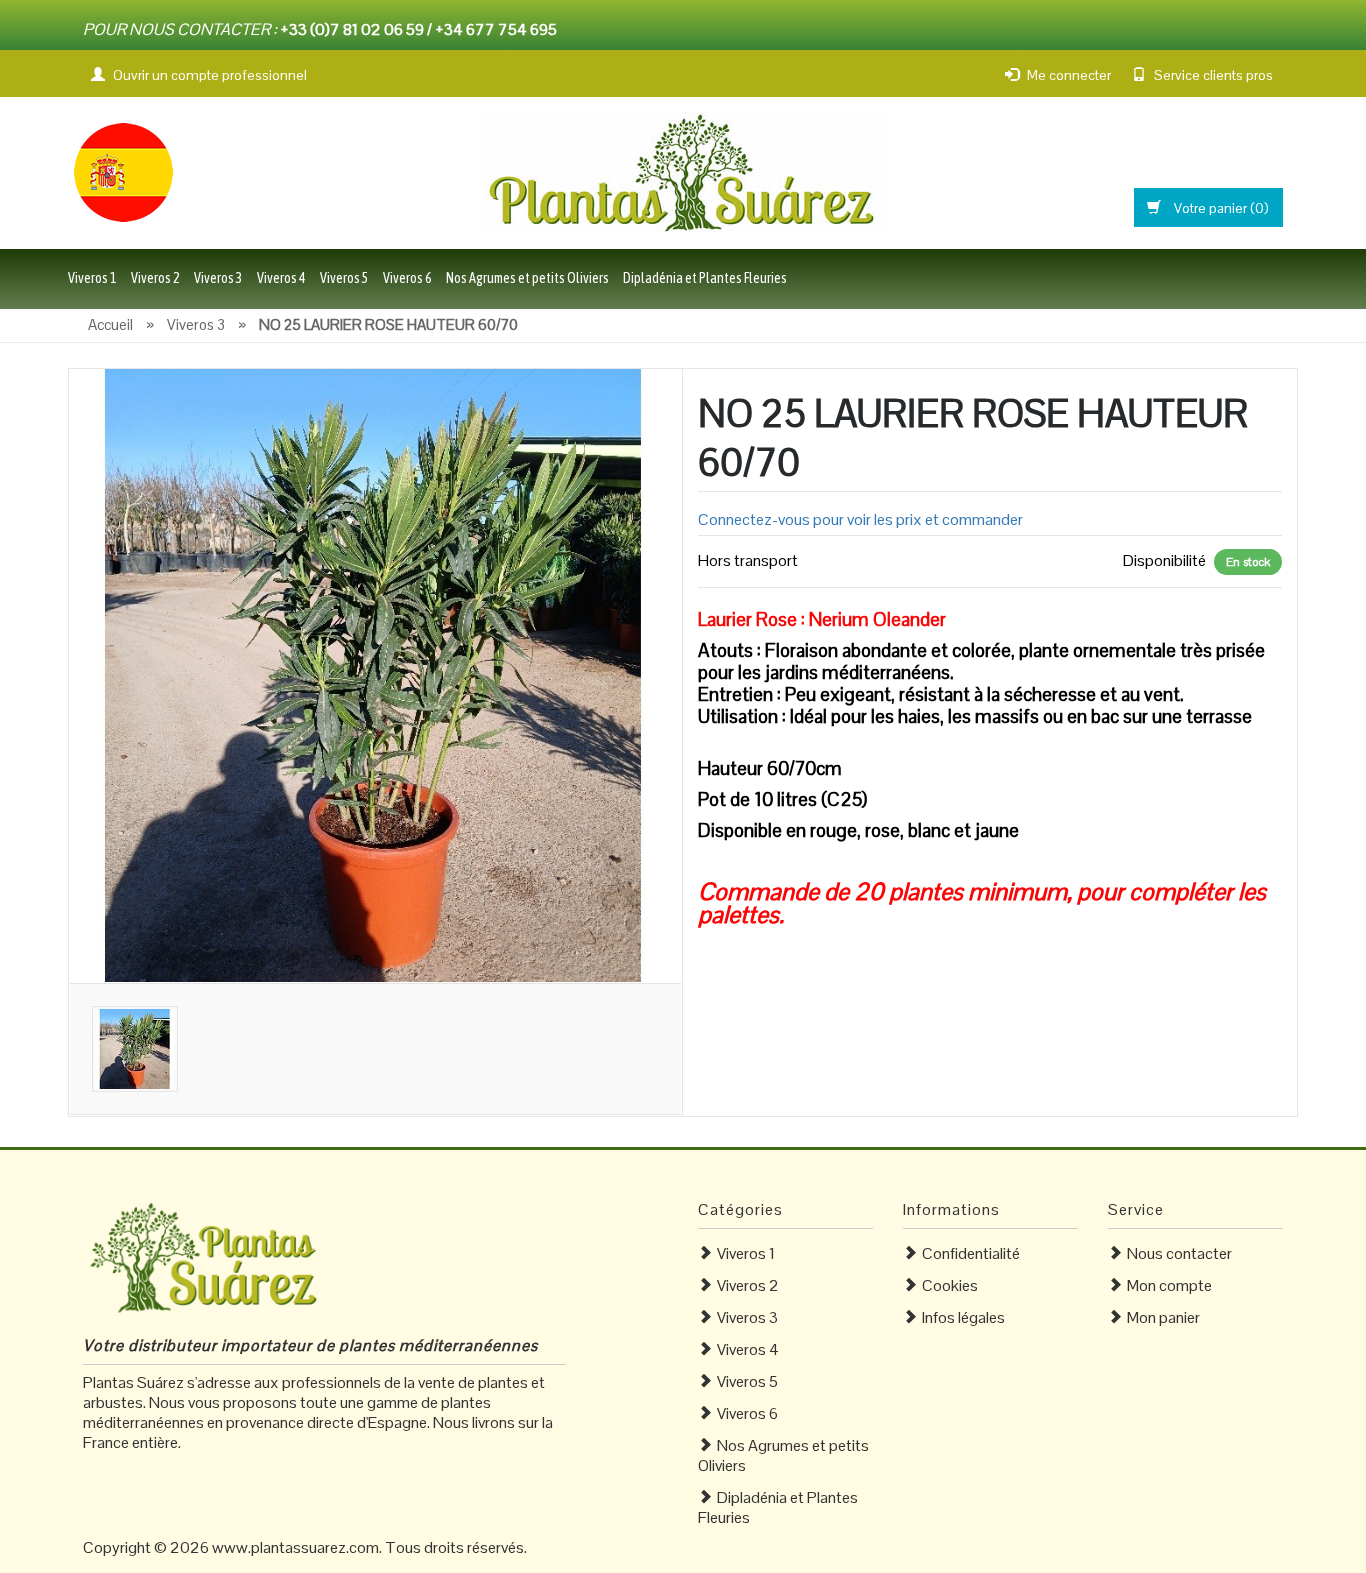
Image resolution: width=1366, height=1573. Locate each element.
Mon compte (1169, 1285)
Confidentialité (971, 1253)
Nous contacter (1179, 1253)
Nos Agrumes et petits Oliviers (527, 278)
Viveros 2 (155, 278)
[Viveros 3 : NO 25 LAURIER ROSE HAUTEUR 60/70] (375, 673)
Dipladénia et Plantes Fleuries (705, 278)
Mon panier (1163, 1317)
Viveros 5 (344, 278)
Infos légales (963, 1317)
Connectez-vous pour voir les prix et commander (860, 519)
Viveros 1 (92, 278)
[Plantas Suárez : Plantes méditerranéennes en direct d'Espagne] (123, 170)
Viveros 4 (281, 278)
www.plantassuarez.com (295, 1547)
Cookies (950, 1285)
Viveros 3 (218, 278)
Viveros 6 (407, 278)
